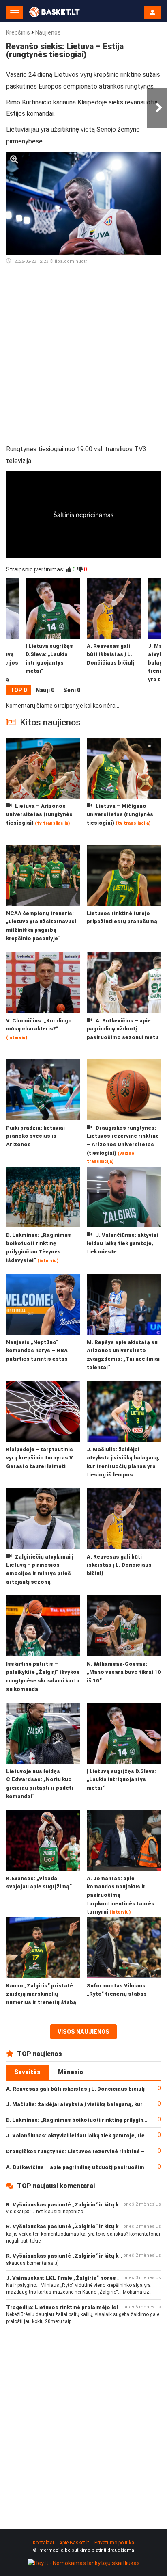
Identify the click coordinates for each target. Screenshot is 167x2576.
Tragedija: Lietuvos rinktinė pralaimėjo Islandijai (71, 2307)
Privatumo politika (114, 2543)
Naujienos (48, 32)
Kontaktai (43, 2543)
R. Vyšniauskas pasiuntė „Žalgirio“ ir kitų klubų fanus (76, 2205)
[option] (114, 631)
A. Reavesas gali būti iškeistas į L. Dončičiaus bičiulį (75, 2089)
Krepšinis (18, 32)
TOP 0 (18, 690)
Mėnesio (71, 2072)
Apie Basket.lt (74, 2543)
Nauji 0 (45, 690)
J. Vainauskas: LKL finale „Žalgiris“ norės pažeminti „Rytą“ (84, 2278)
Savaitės (27, 2072)
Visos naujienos (83, 2032)
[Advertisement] (83, 358)
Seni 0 (72, 690)
